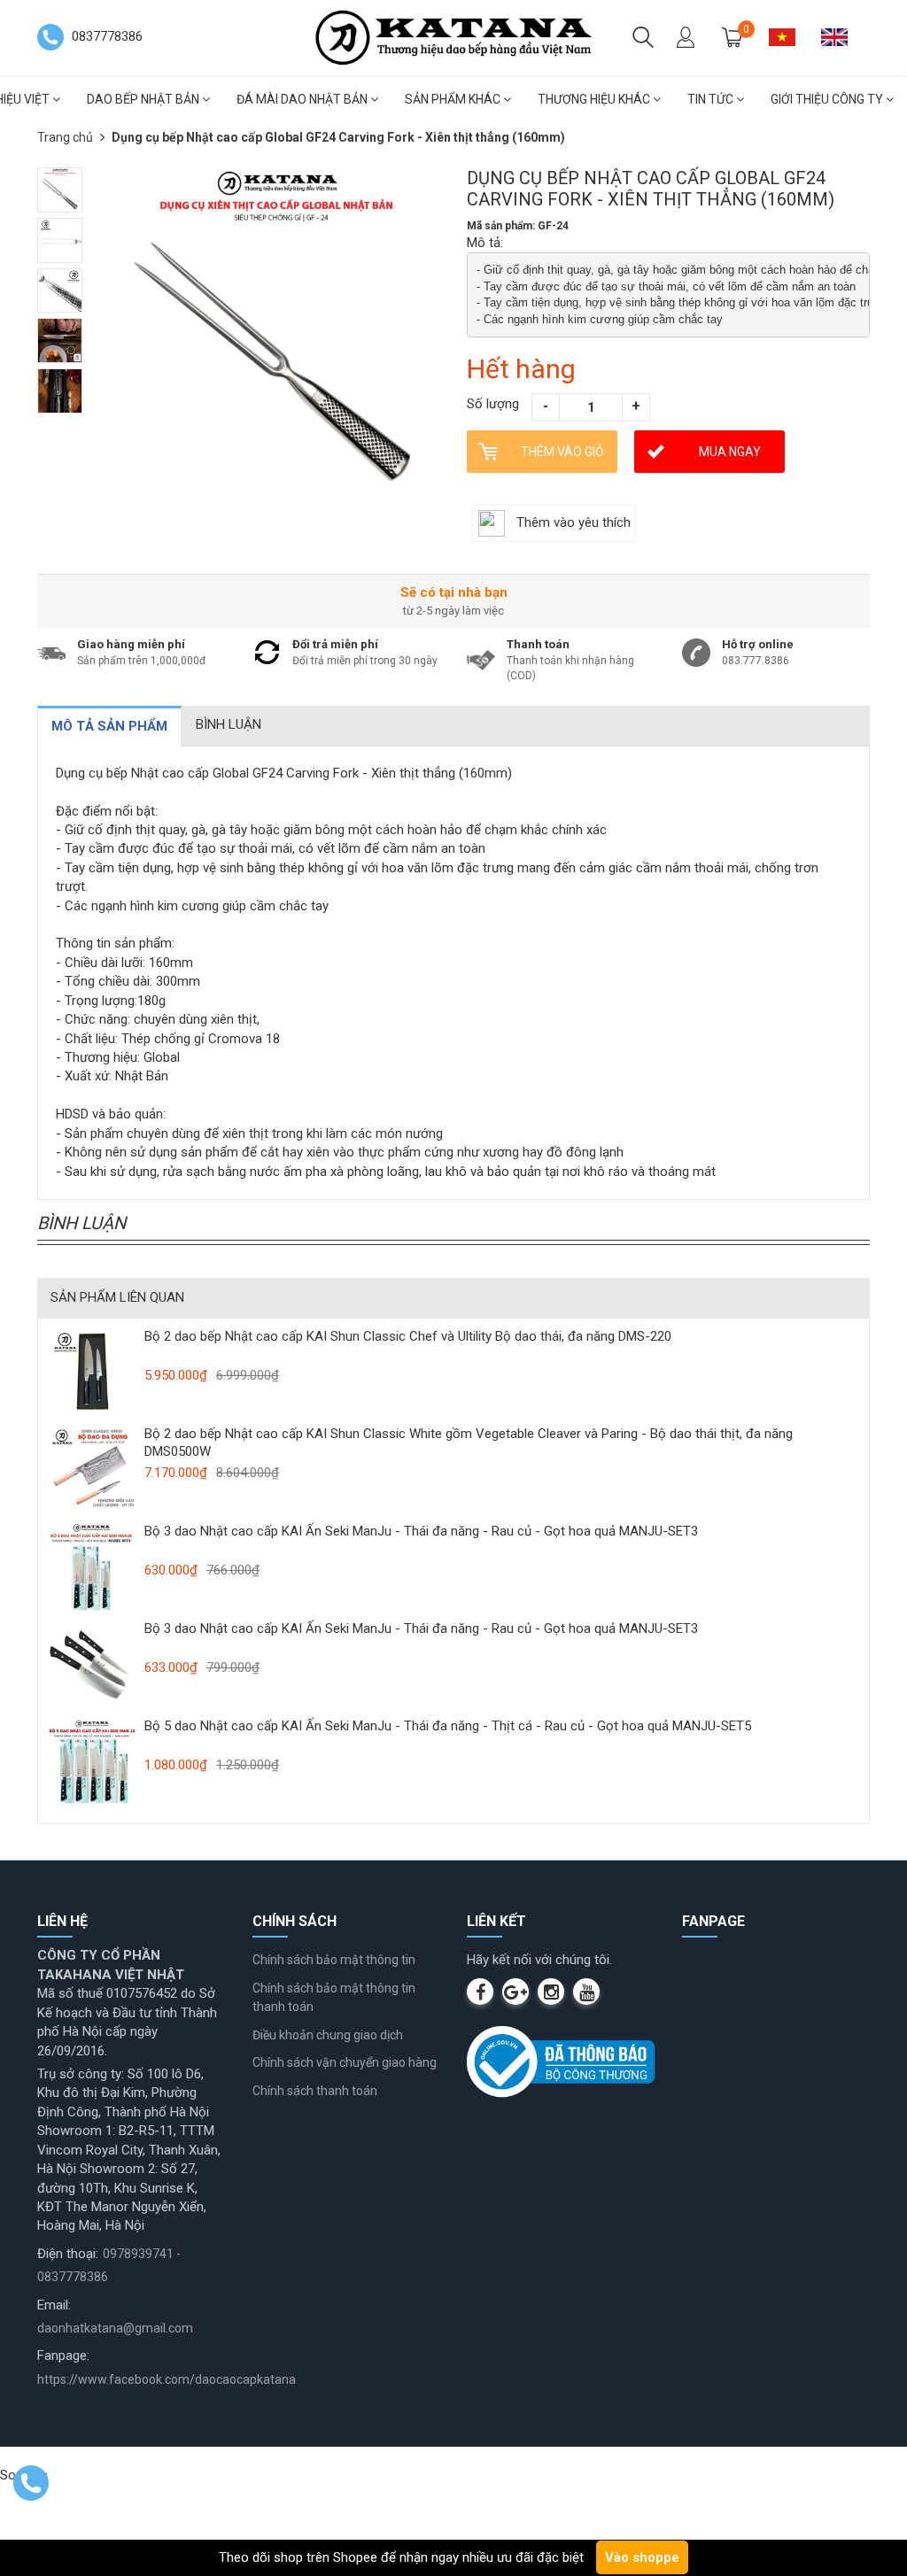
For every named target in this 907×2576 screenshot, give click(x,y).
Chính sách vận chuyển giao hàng (345, 2062)
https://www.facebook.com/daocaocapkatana (167, 2379)
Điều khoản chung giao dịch (328, 2035)
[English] (841, 37)
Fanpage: (63, 2356)
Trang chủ (65, 137)
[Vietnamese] (789, 37)
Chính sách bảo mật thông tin (334, 1960)
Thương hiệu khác (595, 99)
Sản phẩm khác (454, 99)
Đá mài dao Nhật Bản (303, 99)
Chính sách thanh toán (315, 2091)
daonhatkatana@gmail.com (115, 2328)
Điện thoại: (68, 2254)
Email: (54, 2305)
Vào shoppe (642, 2557)
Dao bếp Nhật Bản (144, 99)
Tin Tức (712, 99)
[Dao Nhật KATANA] (453, 36)
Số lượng (493, 404)
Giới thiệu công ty (828, 99)
